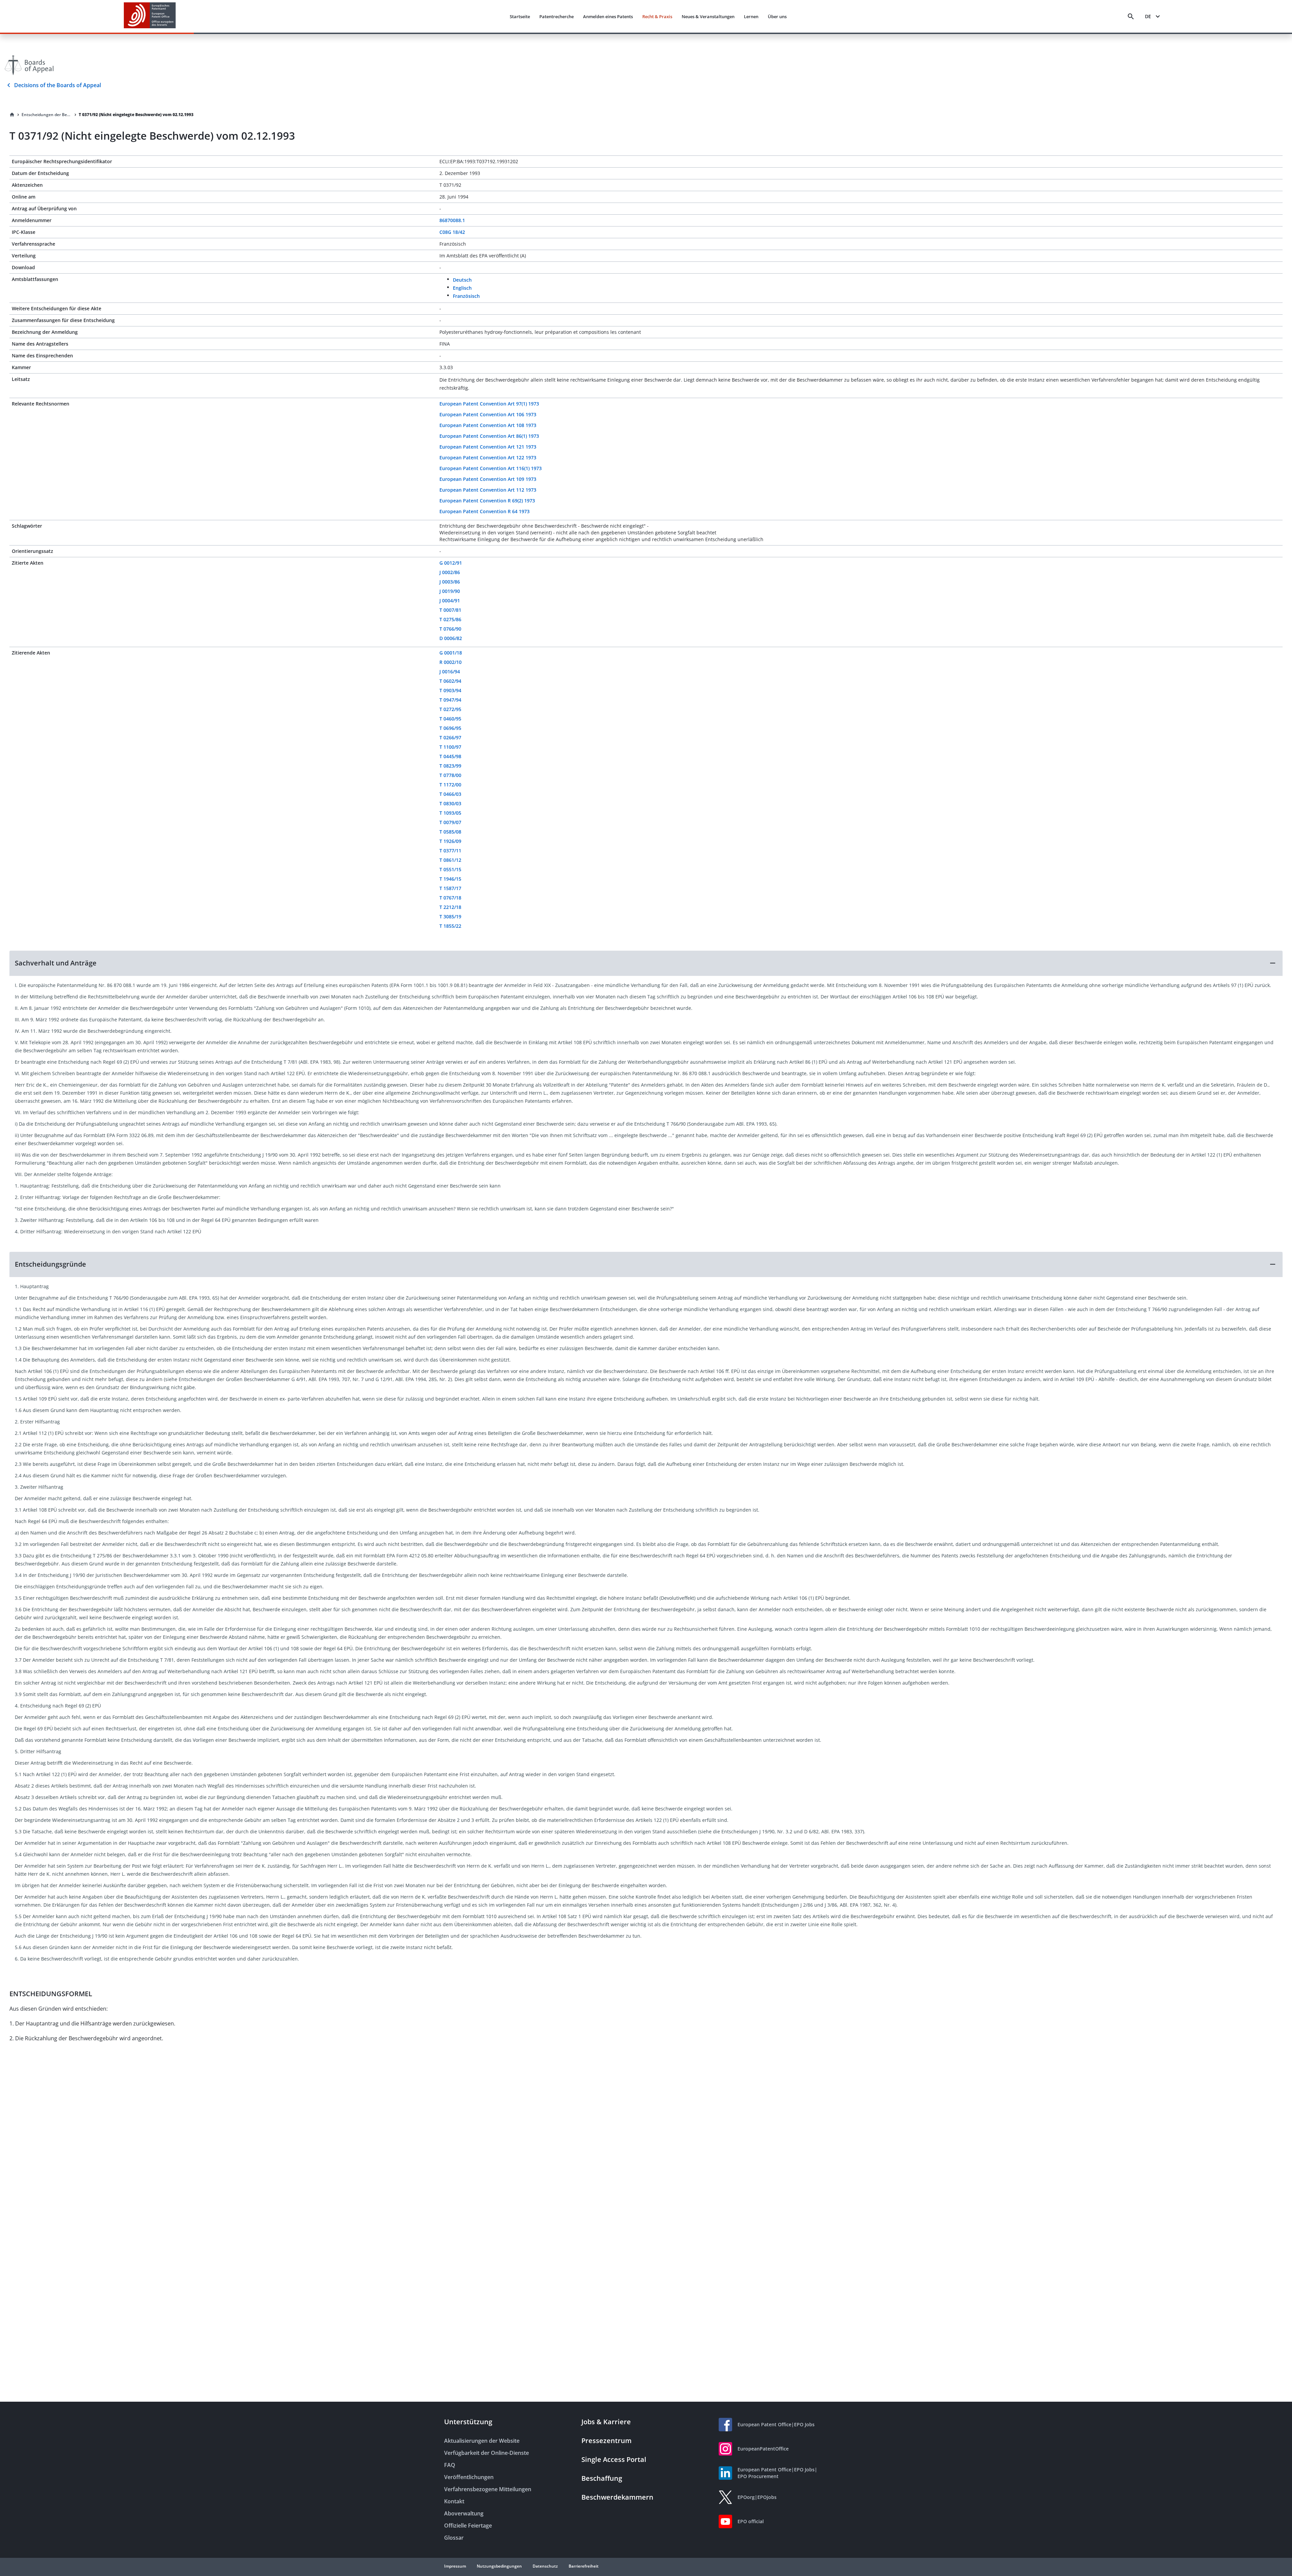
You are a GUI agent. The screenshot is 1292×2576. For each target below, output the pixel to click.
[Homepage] (12, 115)
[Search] (1131, 16)
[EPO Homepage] (150, 16)
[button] (646, 963)
